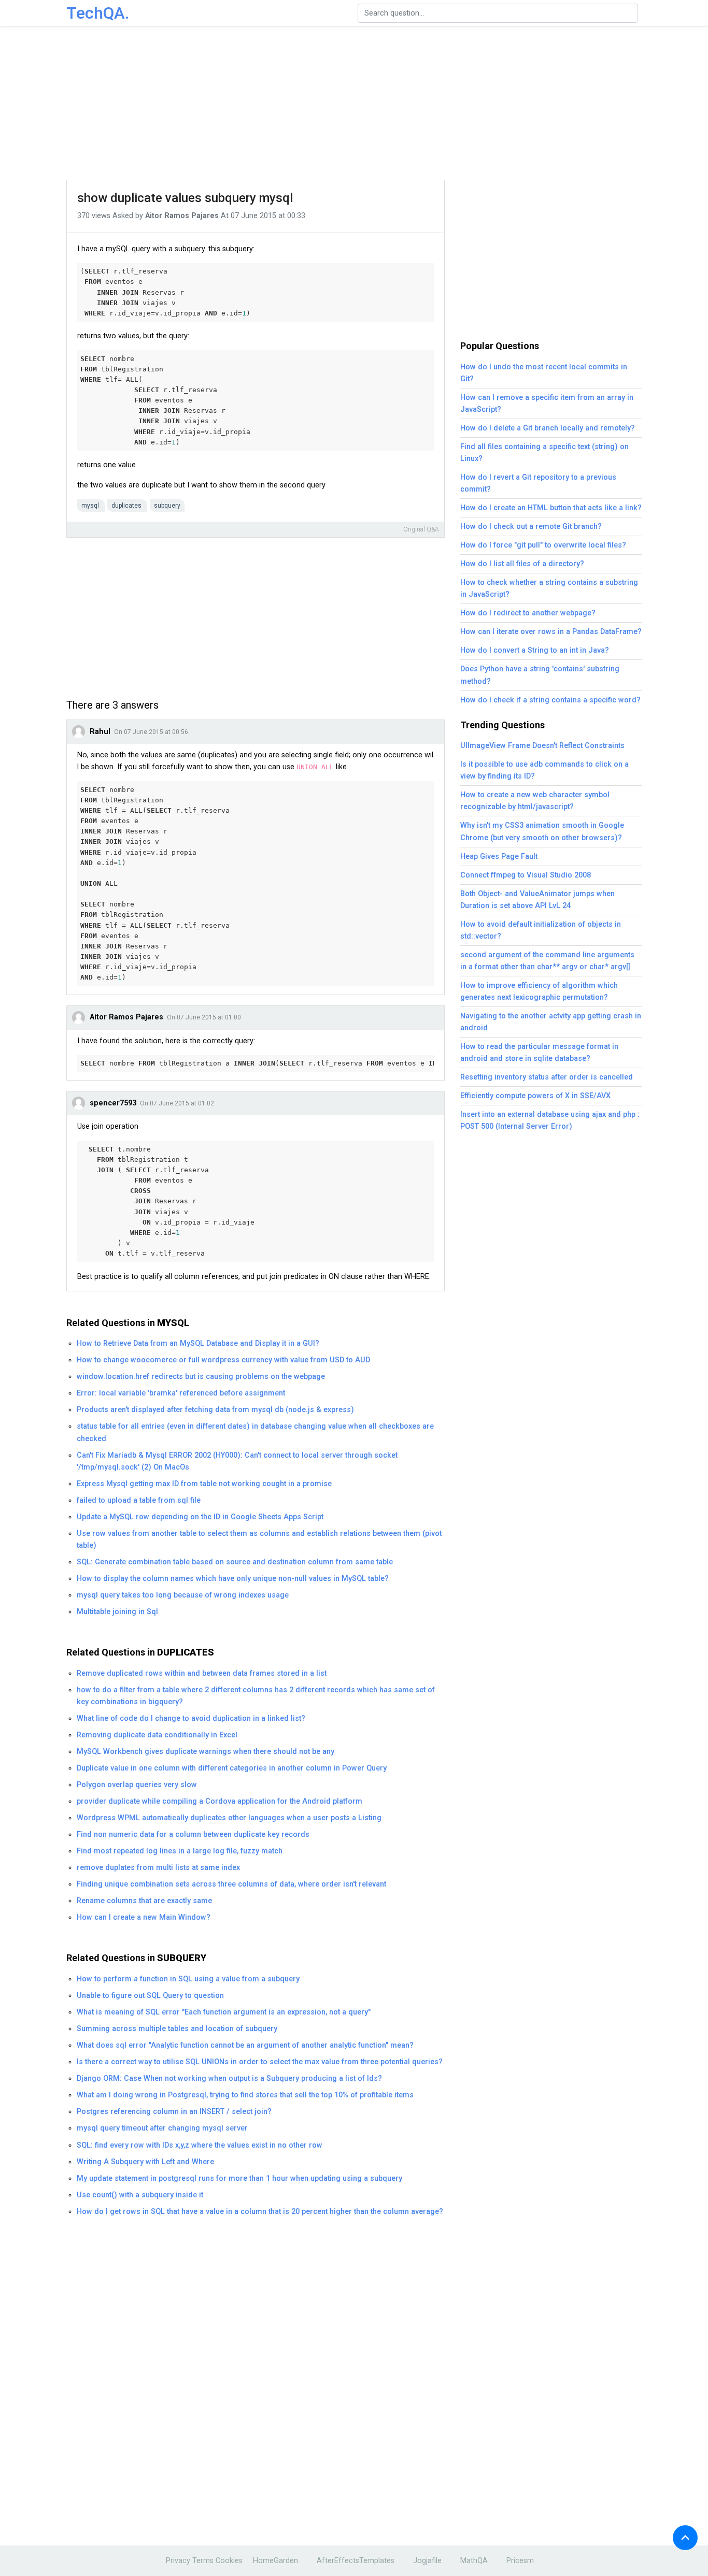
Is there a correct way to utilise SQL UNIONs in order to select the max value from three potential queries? (260, 2062)
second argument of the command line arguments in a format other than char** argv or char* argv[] (547, 961)
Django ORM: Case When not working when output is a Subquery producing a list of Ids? (229, 2078)
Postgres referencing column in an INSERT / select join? (174, 2112)
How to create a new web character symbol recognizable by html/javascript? (535, 801)
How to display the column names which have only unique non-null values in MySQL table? (233, 1579)
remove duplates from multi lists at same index (158, 1868)
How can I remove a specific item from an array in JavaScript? (547, 404)
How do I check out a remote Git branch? (531, 527)
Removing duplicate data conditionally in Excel (157, 1735)
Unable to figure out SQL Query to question (150, 1996)
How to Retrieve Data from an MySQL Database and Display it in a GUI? (198, 1343)
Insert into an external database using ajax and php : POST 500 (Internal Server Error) (550, 1120)
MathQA (474, 2561)
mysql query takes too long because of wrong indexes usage (183, 1595)
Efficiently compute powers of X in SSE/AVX (535, 1096)
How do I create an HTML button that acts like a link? (551, 508)
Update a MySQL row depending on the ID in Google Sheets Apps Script (200, 1517)
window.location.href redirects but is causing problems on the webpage (201, 1377)
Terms (203, 2561)
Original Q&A (421, 529)
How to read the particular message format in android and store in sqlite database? (539, 1053)
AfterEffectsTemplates (356, 2561)
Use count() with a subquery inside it (140, 2195)
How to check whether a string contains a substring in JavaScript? (549, 588)
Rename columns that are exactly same (144, 1901)
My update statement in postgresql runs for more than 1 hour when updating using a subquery (239, 2178)
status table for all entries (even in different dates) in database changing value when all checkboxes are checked (255, 1432)
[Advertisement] (354, 104)
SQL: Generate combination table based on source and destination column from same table (235, 1562)
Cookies (229, 2561)
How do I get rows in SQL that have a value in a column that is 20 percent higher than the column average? (260, 2212)
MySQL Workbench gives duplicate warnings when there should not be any (206, 1752)
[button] (685, 2538)
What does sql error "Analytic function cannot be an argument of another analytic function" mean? (245, 2045)
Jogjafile (427, 2561)
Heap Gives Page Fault (499, 857)
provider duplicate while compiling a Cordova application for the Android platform (220, 1801)
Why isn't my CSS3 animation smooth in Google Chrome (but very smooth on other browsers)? (542, 831)
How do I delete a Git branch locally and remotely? (548, 428)
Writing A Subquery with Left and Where (145, 2162)
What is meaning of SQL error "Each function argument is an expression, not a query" (224, 2012)
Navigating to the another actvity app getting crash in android (551, 1022)
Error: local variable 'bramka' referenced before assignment (181, 1393)
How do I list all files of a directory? (522, 564)
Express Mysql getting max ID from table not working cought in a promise (204, 1484)
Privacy (178, 2561)
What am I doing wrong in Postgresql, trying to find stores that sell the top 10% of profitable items (245, 2095)
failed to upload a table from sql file (139, 1500)
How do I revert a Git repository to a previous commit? (538, 483)
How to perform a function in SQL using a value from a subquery (188, 1979)
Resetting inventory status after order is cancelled (547, 1077)
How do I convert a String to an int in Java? (535, 650)
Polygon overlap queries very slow (137, 1785)
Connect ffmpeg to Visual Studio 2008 (526, 875)
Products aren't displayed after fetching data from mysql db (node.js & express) (215, 1410)
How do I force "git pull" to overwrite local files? (543, 545)
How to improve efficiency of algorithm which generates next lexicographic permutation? (539, 991)
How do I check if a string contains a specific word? (550, 700)
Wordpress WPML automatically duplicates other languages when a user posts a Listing (229, 1818)
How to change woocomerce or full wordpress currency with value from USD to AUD (223, 1360)
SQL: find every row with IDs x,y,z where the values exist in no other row (200, 2145)
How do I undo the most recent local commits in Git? (544, 373)
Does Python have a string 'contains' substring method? (540, 675)
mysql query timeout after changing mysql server (162, 2128)
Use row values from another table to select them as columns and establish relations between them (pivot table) (259, 1539)
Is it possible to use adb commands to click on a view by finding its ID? (544, 770)
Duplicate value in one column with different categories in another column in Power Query (232, 1768)
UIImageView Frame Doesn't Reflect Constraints (542, 746)
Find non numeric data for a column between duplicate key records (193, 1834)
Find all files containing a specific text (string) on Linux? (544, 453)
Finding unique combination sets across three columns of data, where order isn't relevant (231, 1884)
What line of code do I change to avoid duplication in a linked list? (191, 1718)
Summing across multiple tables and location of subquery (177, 2029)
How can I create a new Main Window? (144, 1917)
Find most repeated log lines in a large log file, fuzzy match (180, 1851)
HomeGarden (275, 2561)
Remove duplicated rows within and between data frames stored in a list (202, 1673)
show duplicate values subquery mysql (185, 198)
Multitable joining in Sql (117, 1612)
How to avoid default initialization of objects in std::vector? (541, 930)
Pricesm (520, 2561)
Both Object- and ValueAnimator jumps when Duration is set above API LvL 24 (537, 900)
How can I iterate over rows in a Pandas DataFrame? (551, 632)
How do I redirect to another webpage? (528, 613)
